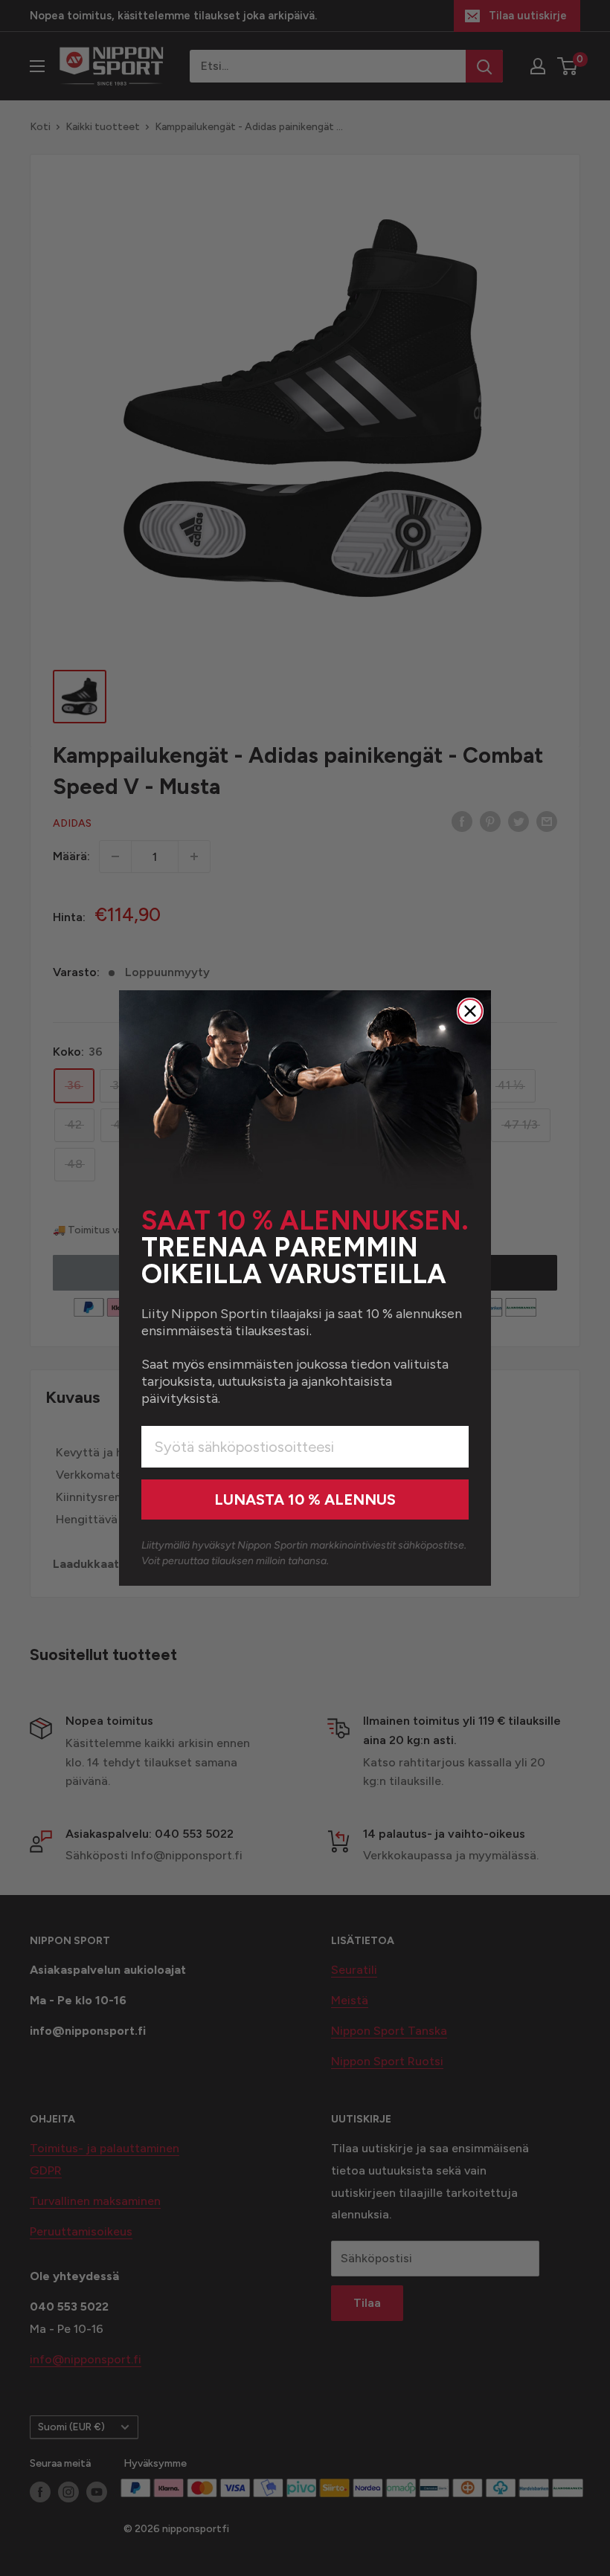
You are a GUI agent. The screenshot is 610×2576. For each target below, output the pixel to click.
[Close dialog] (470, 1011)
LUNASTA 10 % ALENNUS (305, 1500)
